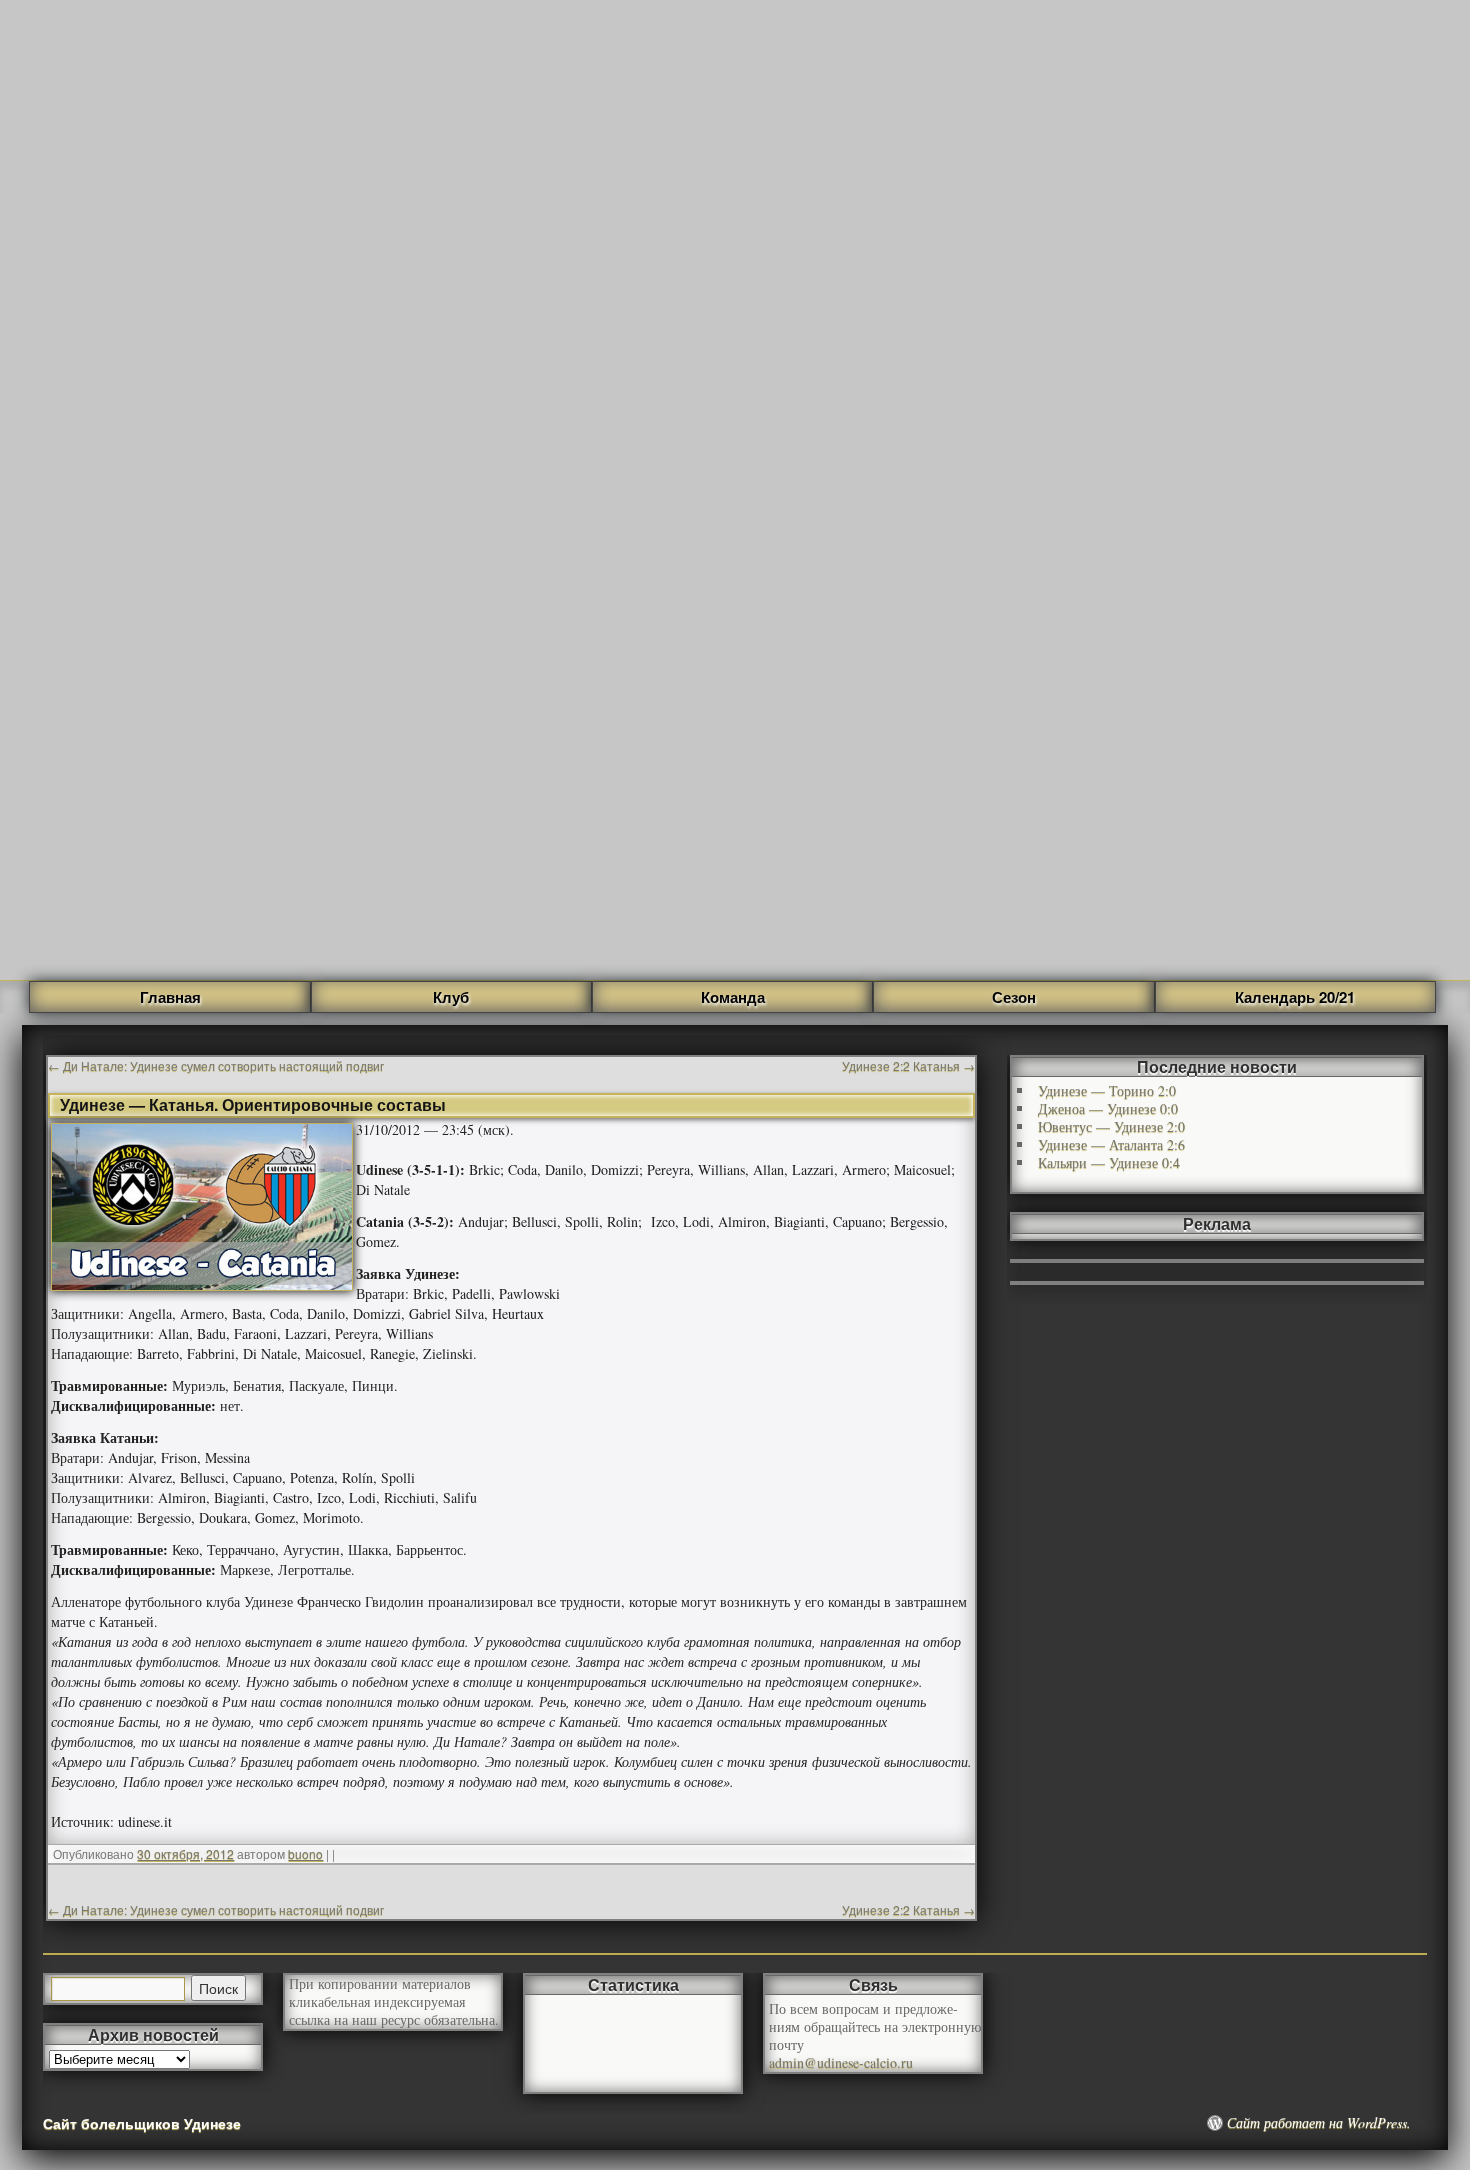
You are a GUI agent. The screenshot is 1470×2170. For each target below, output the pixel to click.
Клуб (451, 997)
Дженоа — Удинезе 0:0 (1108, 1108)
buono (305, 1853)
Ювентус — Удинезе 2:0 (1111, 1126)
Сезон (1014, 997)
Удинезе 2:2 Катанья (908, 1065)
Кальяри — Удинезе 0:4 (1109, 1162)
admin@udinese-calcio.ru (841, 2062)
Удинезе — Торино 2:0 (1107, 1090)
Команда (733, 997)
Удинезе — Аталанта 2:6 (1111, 1144)
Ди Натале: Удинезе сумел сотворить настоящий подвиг (216, 1065)
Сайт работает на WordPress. (1319, 2123)
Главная (170, 997)
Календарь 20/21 (1295, 997)
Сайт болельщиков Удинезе (142, 2123)
